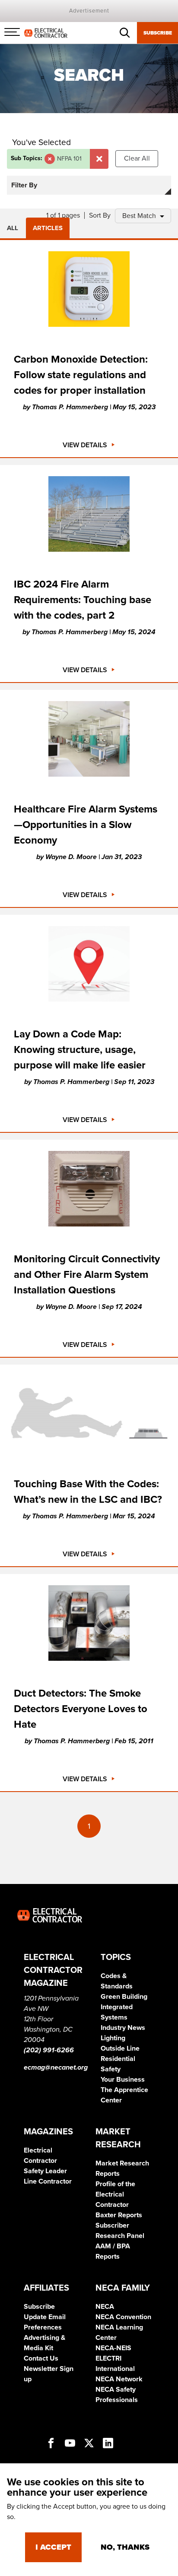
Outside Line (120, 2048)
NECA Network (119, 2379)
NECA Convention (123, 2317)
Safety (111, 2069)
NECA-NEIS (113, 2348)
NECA (105, 2307)
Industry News (123, 2028)
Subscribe (158, 33)
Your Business (123, 2080)
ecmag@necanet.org (56, 2067)
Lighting (113, 2038)
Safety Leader (45, 2171)
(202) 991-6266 (49, 2050)
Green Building (124, 1997)
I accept (53, 2547)
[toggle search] (125, 33)
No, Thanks (125, 2547)
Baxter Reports (119, 2215)
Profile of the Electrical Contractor (115, 2194)
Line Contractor (48, 2181)
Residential (118, 2059)
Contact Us (41, 2358)
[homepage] (46, 32)
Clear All (137, 158)
